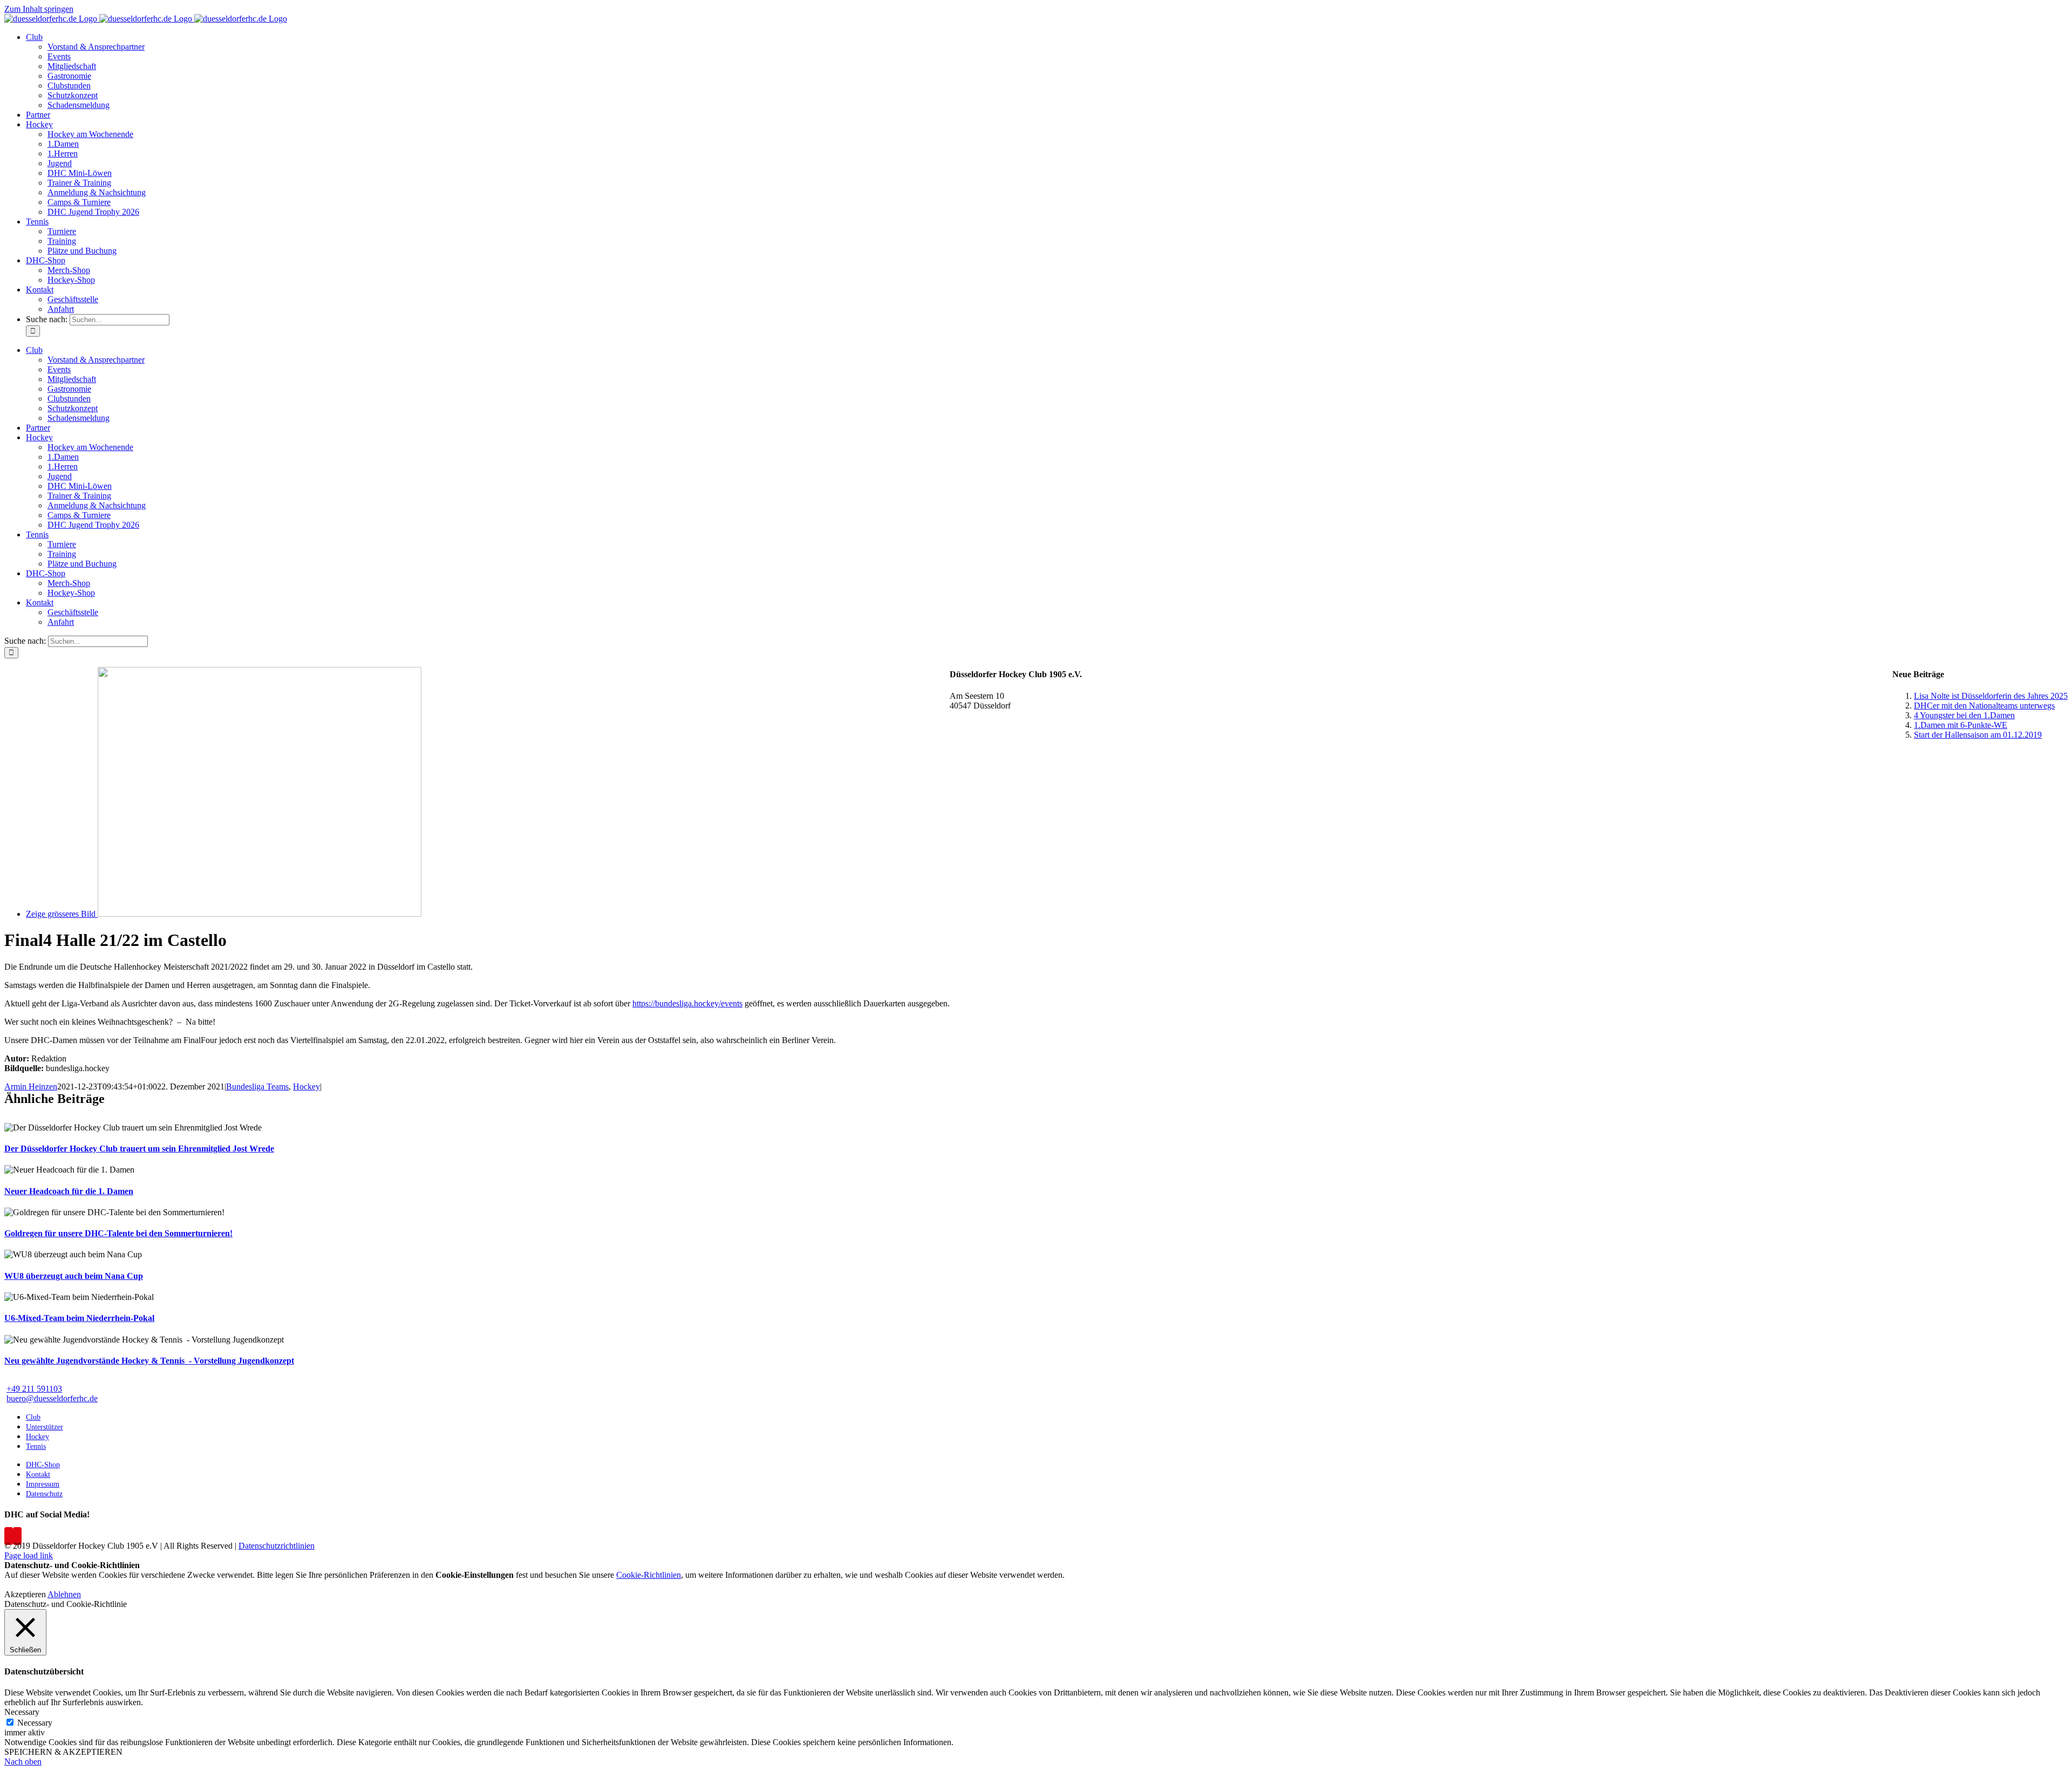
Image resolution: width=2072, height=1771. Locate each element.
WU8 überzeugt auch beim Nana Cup (74, 1276)
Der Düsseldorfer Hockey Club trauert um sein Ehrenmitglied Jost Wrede (139, 1149)
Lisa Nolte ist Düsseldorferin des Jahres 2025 (1991, 696)
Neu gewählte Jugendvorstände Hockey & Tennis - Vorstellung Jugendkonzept (149, 1361)
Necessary (35, 1723)
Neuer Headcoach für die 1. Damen (69, 1191)
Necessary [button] (22, 1712)
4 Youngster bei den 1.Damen (1964, 715)
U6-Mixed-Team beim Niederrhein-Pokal (79, 1318)
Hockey (306, 1087)
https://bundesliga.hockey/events (687, 1003)
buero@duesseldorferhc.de (52, 1398)
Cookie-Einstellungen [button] (475, 1575)
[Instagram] (17, 1536)
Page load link (29, 1555)
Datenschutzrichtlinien (277, 1546)
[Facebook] (9, 1536)
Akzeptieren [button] (25, 1594)
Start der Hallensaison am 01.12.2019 (1978, 735)
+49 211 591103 (34, 1389)
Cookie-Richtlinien (649, 1575)
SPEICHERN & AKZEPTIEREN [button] (63, 1752)
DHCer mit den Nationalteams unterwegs (1984, 706)
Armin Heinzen (31, 1087)
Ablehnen (64, 1594)
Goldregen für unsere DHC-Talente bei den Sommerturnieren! (118, 1233)
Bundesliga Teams (257, 1087)
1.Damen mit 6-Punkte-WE (1961, 725)
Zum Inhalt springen (39, 9)
